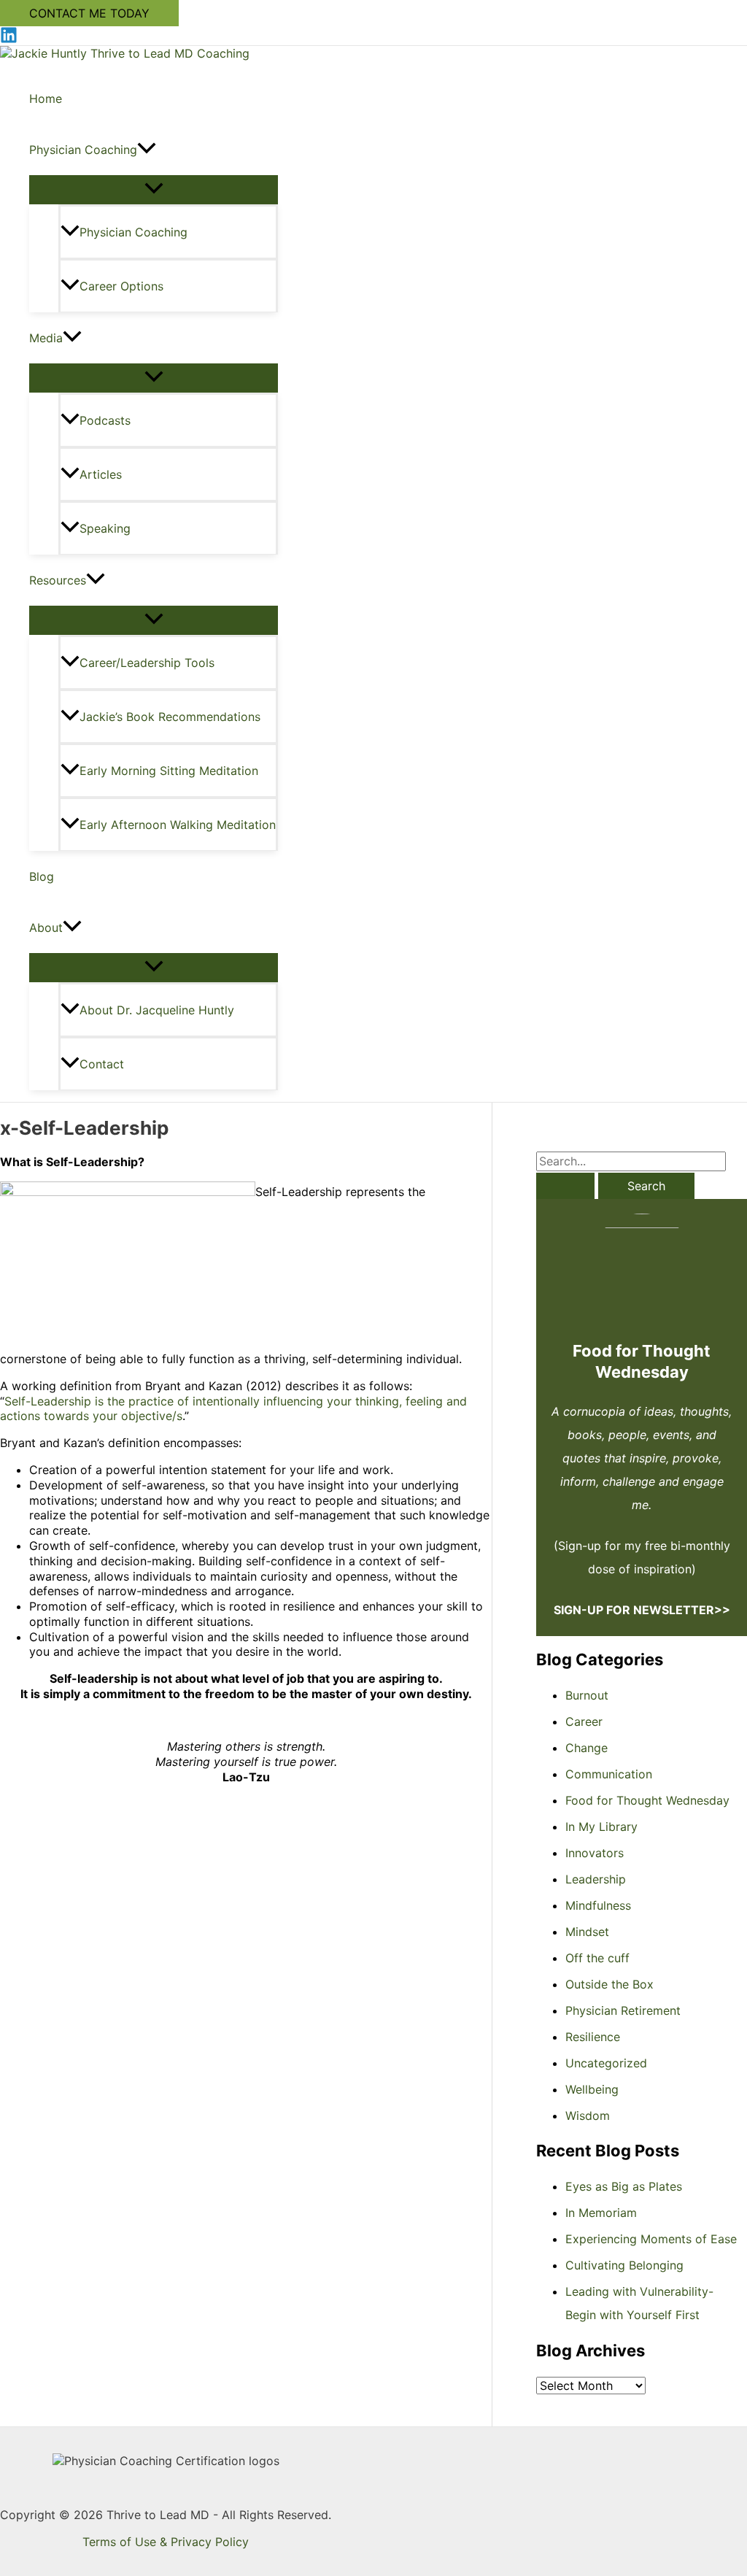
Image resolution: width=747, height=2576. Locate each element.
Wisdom (588, 2116)
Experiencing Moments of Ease (651, 2239)
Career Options (121, 286)
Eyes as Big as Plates (624, 2186)
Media (46, 338)
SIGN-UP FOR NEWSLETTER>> (642, 1610)
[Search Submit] (565, 1186)
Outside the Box (609, 1984)
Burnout (587, 1695)
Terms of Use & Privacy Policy (166, 2542)
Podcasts (105, 420)
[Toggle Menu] (154, 189)
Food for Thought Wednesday (647, 1800)
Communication (609, 1774)
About (46, 928)
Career (584, 1721)
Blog (42, 876)
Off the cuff (597, 1958)
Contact (102, 1064)
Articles (101, 474)
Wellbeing (592, 2089)
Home (46, 99)
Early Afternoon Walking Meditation (178, 825)
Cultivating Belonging (624, 2265)
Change (587, 1748)
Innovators (595, 1853)
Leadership (596, 1879)
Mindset (587, 1932)
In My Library (601, 1827)
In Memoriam (601, 2213)
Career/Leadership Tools (147, 663)
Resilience (593, 2037)
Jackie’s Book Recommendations (170, 717)
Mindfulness (598, 1905)
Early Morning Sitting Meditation (169, 771)
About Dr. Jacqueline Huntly (157, 1010)
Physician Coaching (83, 150)
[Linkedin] (9, 39)
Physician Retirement (623, 2010)
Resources (58, 580)
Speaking (105, 528)
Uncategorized (606, 2063)
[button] (89, 13)
